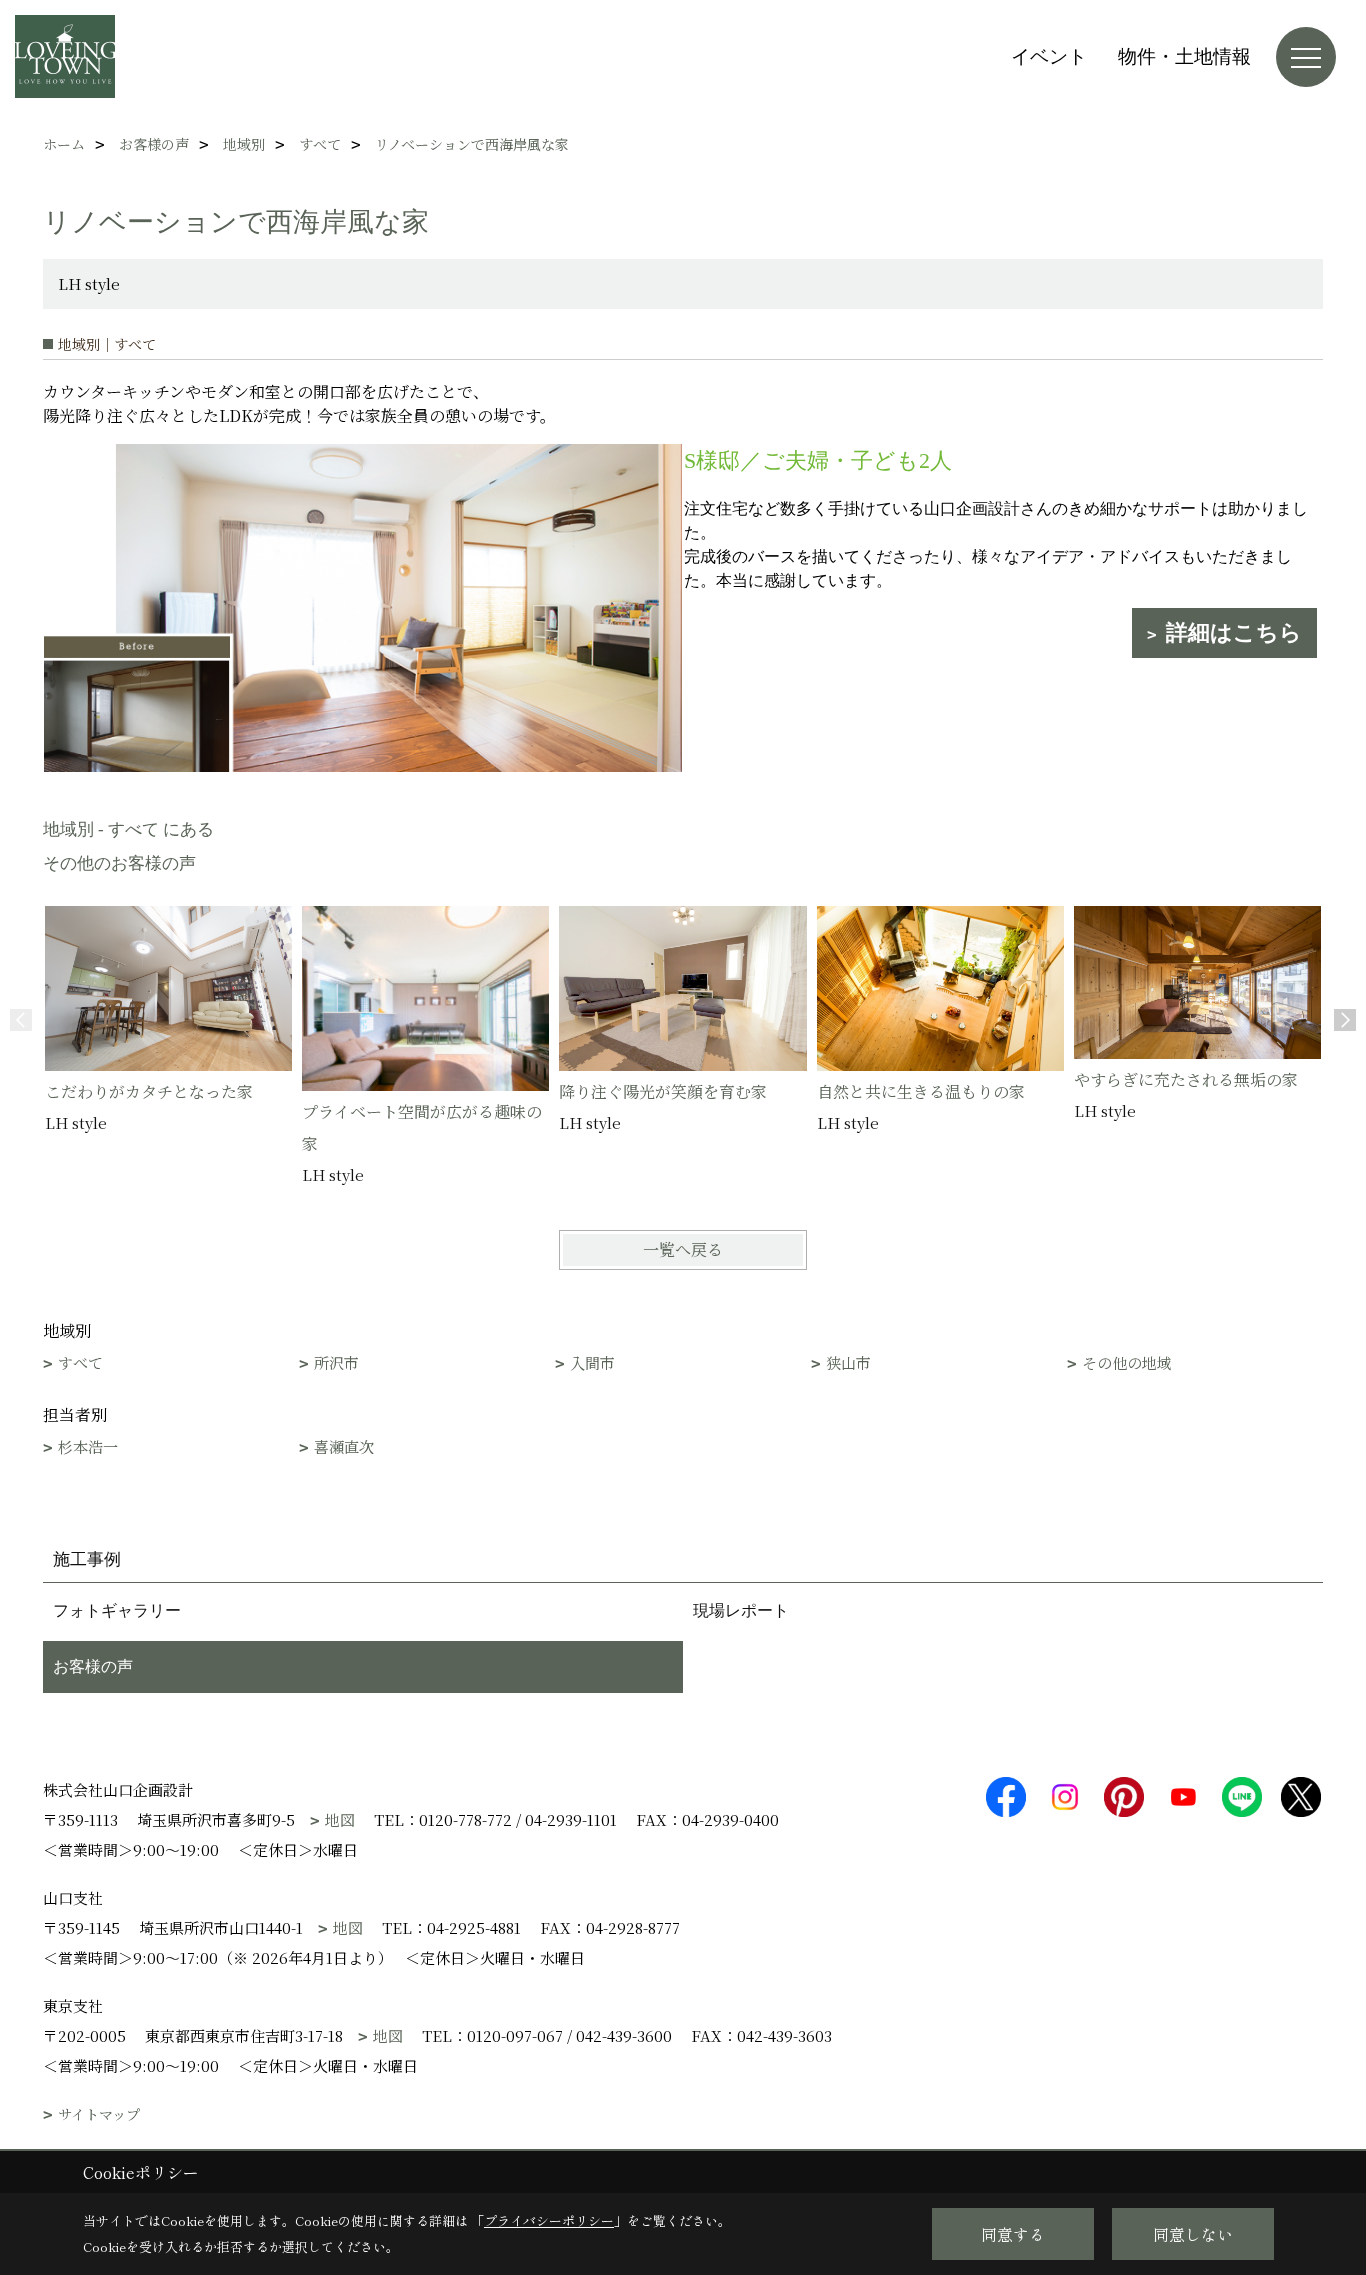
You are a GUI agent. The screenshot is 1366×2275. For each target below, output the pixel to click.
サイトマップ (99, 2114)
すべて (80, 1362)
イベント (1049, 56)
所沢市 (336, 1362)
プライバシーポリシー (549, 2220)
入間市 (592, 1362)
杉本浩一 (88, 1446)
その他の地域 (1127, 1362)
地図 (340, 1819)
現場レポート (741, 1610)
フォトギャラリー (117, 1610)
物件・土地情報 (1184, 56)
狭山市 (848, 1362)
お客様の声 (93, 1666)
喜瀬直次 (344, 1446)
